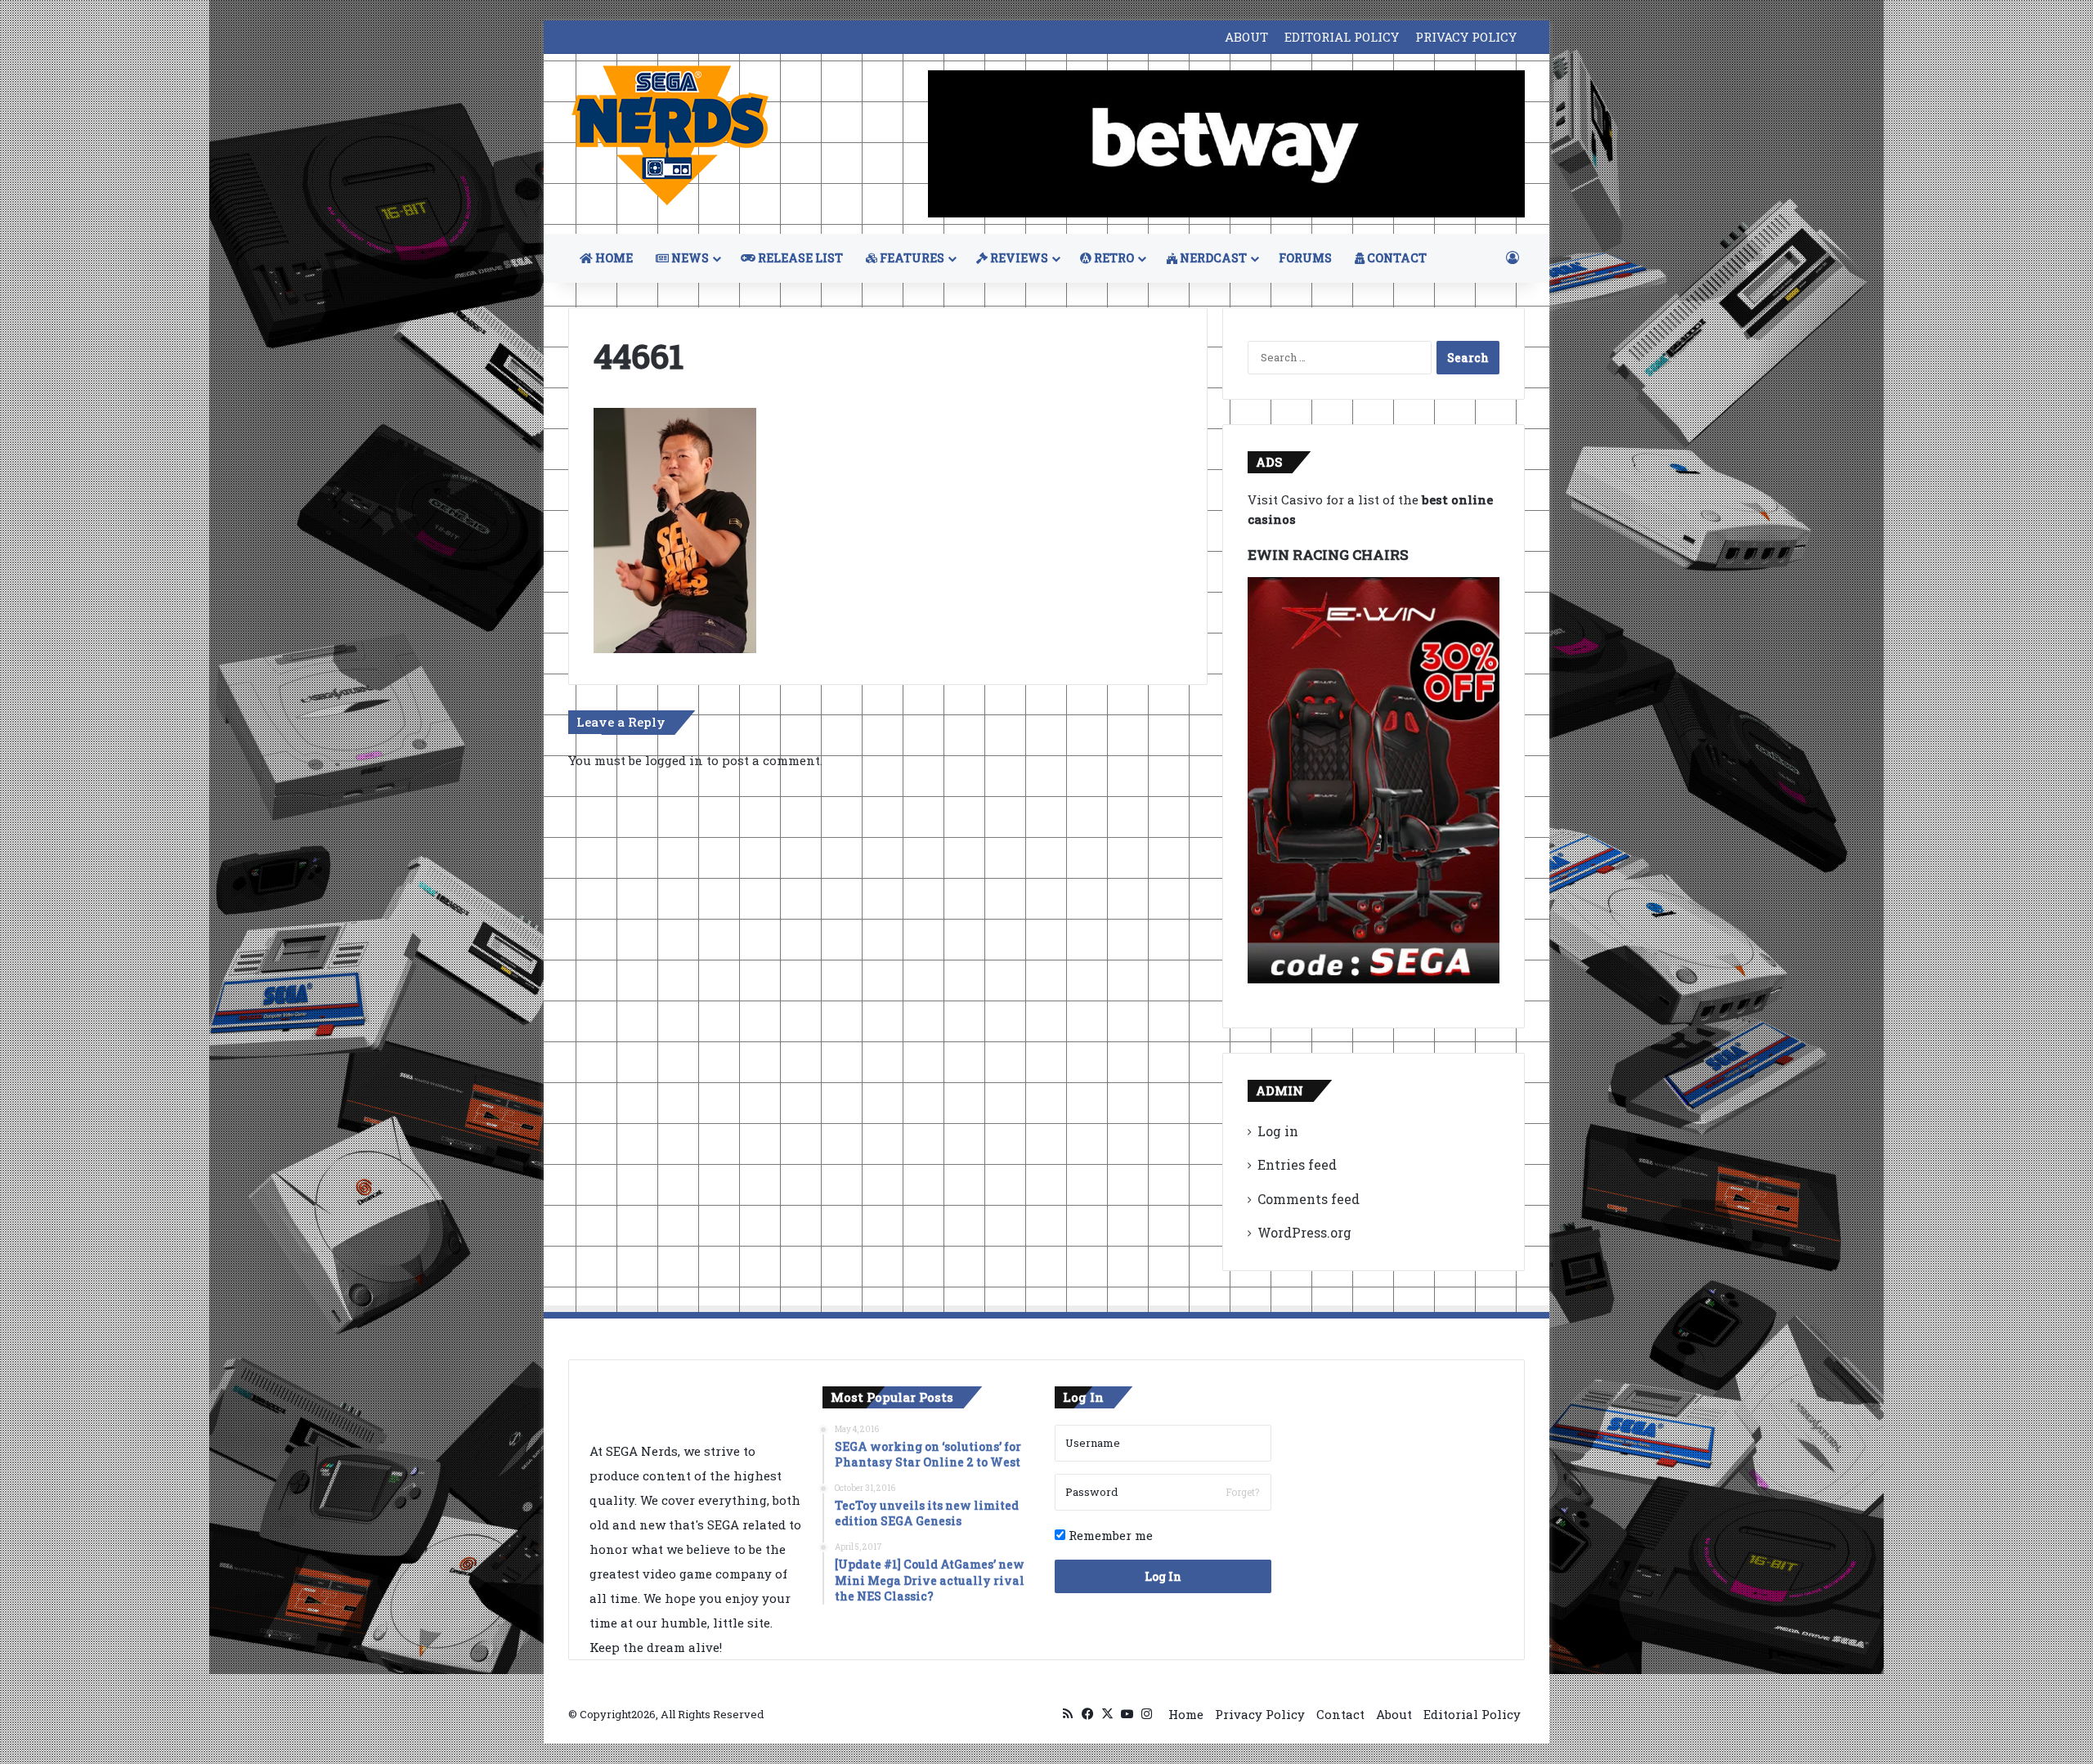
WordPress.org (1304, 1232)
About (1394, 1714)
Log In (1163, 1576)
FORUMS (1305, 258)
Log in (1278, 1131)
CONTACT (1396, 258)
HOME (613, 258)
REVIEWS (1018, 258)
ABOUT (1246, 37)
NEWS (689, 258)
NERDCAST (1212, 258)
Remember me (1109, 1535)
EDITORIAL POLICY (1342, 37)
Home (1186, 1714)
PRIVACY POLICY (1466, 37)
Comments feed (1309, 1199)
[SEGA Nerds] (670, 136)
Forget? (1242, 1492)
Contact (1340, 1714)
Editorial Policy (1472, 1714)
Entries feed (1297, 1164)
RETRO (1113, 258)
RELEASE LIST (799, 258)
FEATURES (911, 258)
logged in (674, 760)
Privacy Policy (1260, 1714)
